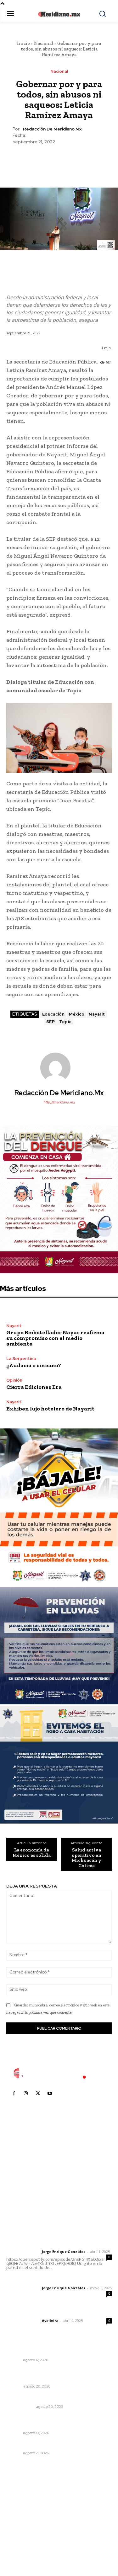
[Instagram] (26, 2093)
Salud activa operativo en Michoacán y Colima (87, 1858)
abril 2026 (20, 2533)
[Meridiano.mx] (59, 14)
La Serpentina (21, 1359)
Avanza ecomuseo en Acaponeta (45, 2445)
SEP (51, 1022)
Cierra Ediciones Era (34, 1387)
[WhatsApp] (73, 160)
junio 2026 (21, 2514)
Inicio (23, 43)
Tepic (65, 1022)
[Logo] (59, 2073)
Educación (53, 1014)
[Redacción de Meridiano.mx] (59, 1068)
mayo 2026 (22, 2524)
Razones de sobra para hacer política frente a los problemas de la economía (59, 2375)
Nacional (44, 43)
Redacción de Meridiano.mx (52, 129)
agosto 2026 (23, 2496)
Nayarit (97, 1014)
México (77, 1014)
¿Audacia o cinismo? (34, 1365)
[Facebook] (30, 160)
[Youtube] (50, 2093)
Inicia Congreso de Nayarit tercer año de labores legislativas (52, 2421)
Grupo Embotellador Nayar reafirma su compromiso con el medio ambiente (55, 1338)
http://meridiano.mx (59, 1102)
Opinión (14, 1380)
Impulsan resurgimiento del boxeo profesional (58, 2352)
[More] (88, 160)
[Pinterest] (59, 160)
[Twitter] (44, 160)
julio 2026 (20, 2505)
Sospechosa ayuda (28, 2398)
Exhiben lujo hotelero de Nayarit (50, 1409)
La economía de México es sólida (32, 1853)
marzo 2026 (22, 2543)
